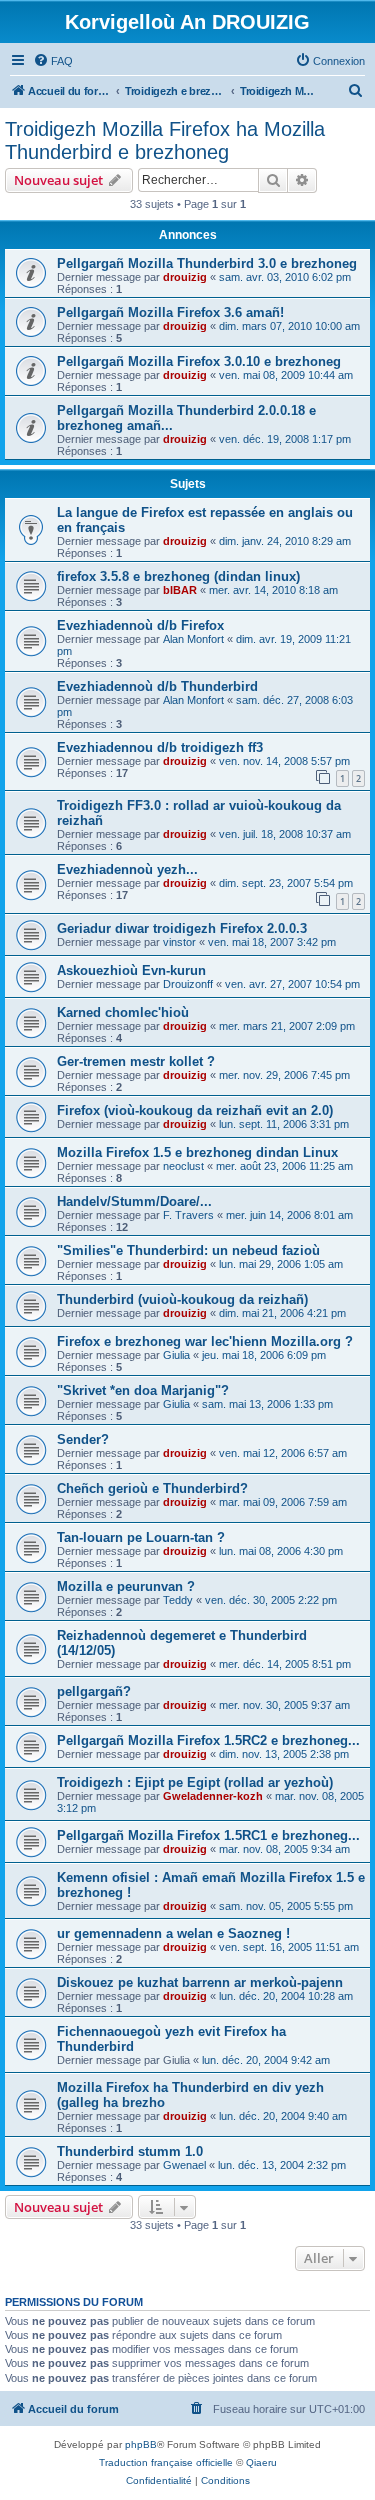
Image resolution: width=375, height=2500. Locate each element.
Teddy (178, 1600)
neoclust (183, 1166)
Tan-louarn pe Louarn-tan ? (141, 1537)
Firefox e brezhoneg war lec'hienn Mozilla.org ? (205, 1341)
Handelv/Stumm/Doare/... (134, 1201)
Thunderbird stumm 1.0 (130, 2151)
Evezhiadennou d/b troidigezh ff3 (160, 747)
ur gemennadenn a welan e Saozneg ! (173, 1933)
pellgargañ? (94, 1691)
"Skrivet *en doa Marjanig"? (143, 1390)
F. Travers (188, 1215)
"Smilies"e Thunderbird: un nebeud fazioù (188, 1250)
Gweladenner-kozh (213, 1796)
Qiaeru (261, 2462)
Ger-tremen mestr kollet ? (136, 1061)
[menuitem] (53, 61)
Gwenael (184, 2165)
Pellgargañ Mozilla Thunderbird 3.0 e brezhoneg (207, 263)
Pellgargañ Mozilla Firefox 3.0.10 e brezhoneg (199, 361)
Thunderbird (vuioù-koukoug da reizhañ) (182, 1299)
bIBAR (180, 590)
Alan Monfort (193, 639)
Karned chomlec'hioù (123, 1012)
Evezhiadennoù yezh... (127, 869)
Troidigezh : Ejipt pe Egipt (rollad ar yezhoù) (195, 1782)
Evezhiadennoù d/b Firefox (140, 625)
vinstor (179, 942)
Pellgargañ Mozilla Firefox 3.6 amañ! (170, 312)
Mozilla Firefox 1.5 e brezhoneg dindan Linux (197, 1152)
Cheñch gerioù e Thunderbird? (152, 1488)
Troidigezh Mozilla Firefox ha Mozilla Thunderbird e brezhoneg (165, 140)
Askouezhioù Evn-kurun (131, 970)
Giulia (176, 1355)
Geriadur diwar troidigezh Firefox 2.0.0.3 (182, 928)
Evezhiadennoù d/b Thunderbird (157, 686)
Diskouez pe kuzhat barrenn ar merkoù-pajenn (200, 1982)
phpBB (141, 2444)
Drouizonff (188, 984)
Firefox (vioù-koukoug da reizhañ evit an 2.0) (195, 1110)
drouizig (185, 277)
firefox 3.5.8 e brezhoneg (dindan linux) (178, 576)
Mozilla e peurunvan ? (126, 1586)
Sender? (83, 1439)
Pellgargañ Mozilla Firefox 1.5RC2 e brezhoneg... (208, 1740)
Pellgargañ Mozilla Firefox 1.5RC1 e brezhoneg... (208, 1835)
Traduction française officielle (166, 2462)
